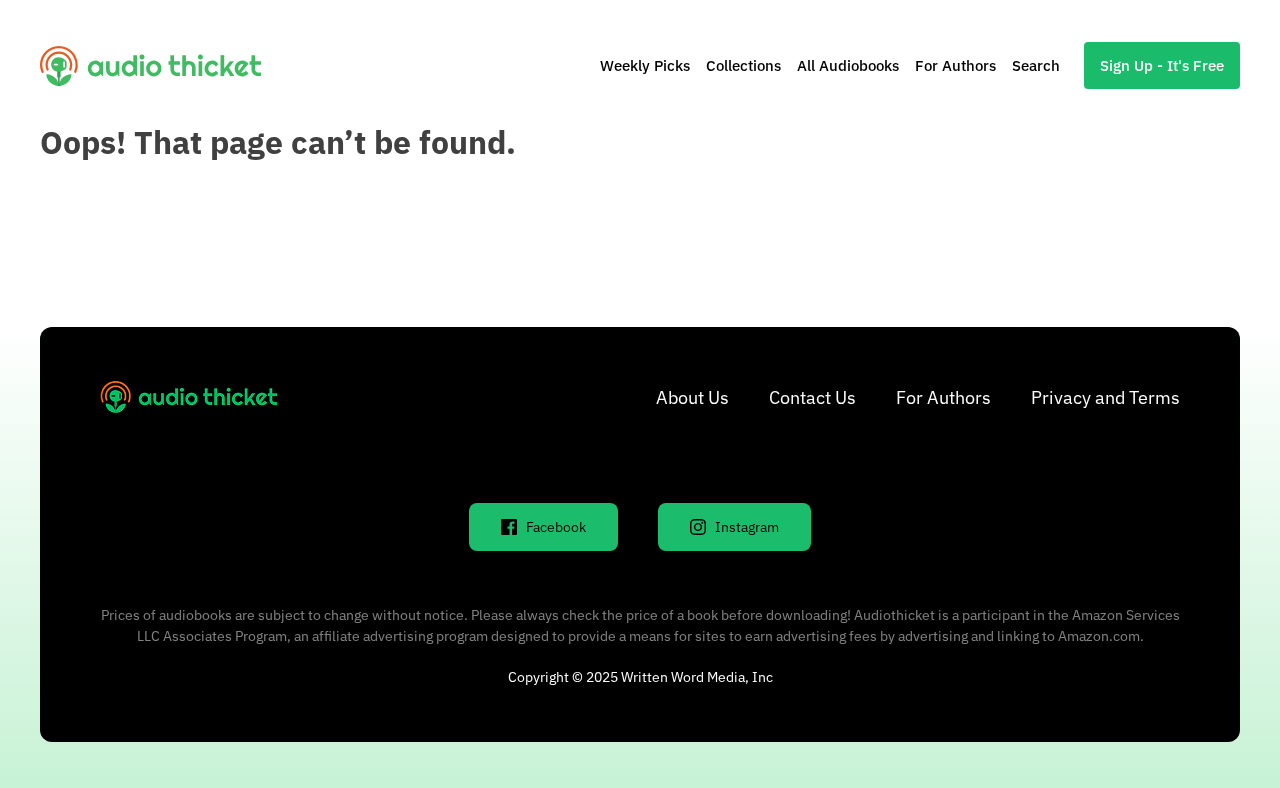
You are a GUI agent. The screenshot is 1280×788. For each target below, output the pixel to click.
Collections (743, 65)
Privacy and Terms (1105, 397)
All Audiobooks (848, 65)
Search (1036, 65)
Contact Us (812, 397)
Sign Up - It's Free (1162, 65)
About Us (692, 397)
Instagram (747, 527)
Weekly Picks (645, 65)
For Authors (955, 65)
